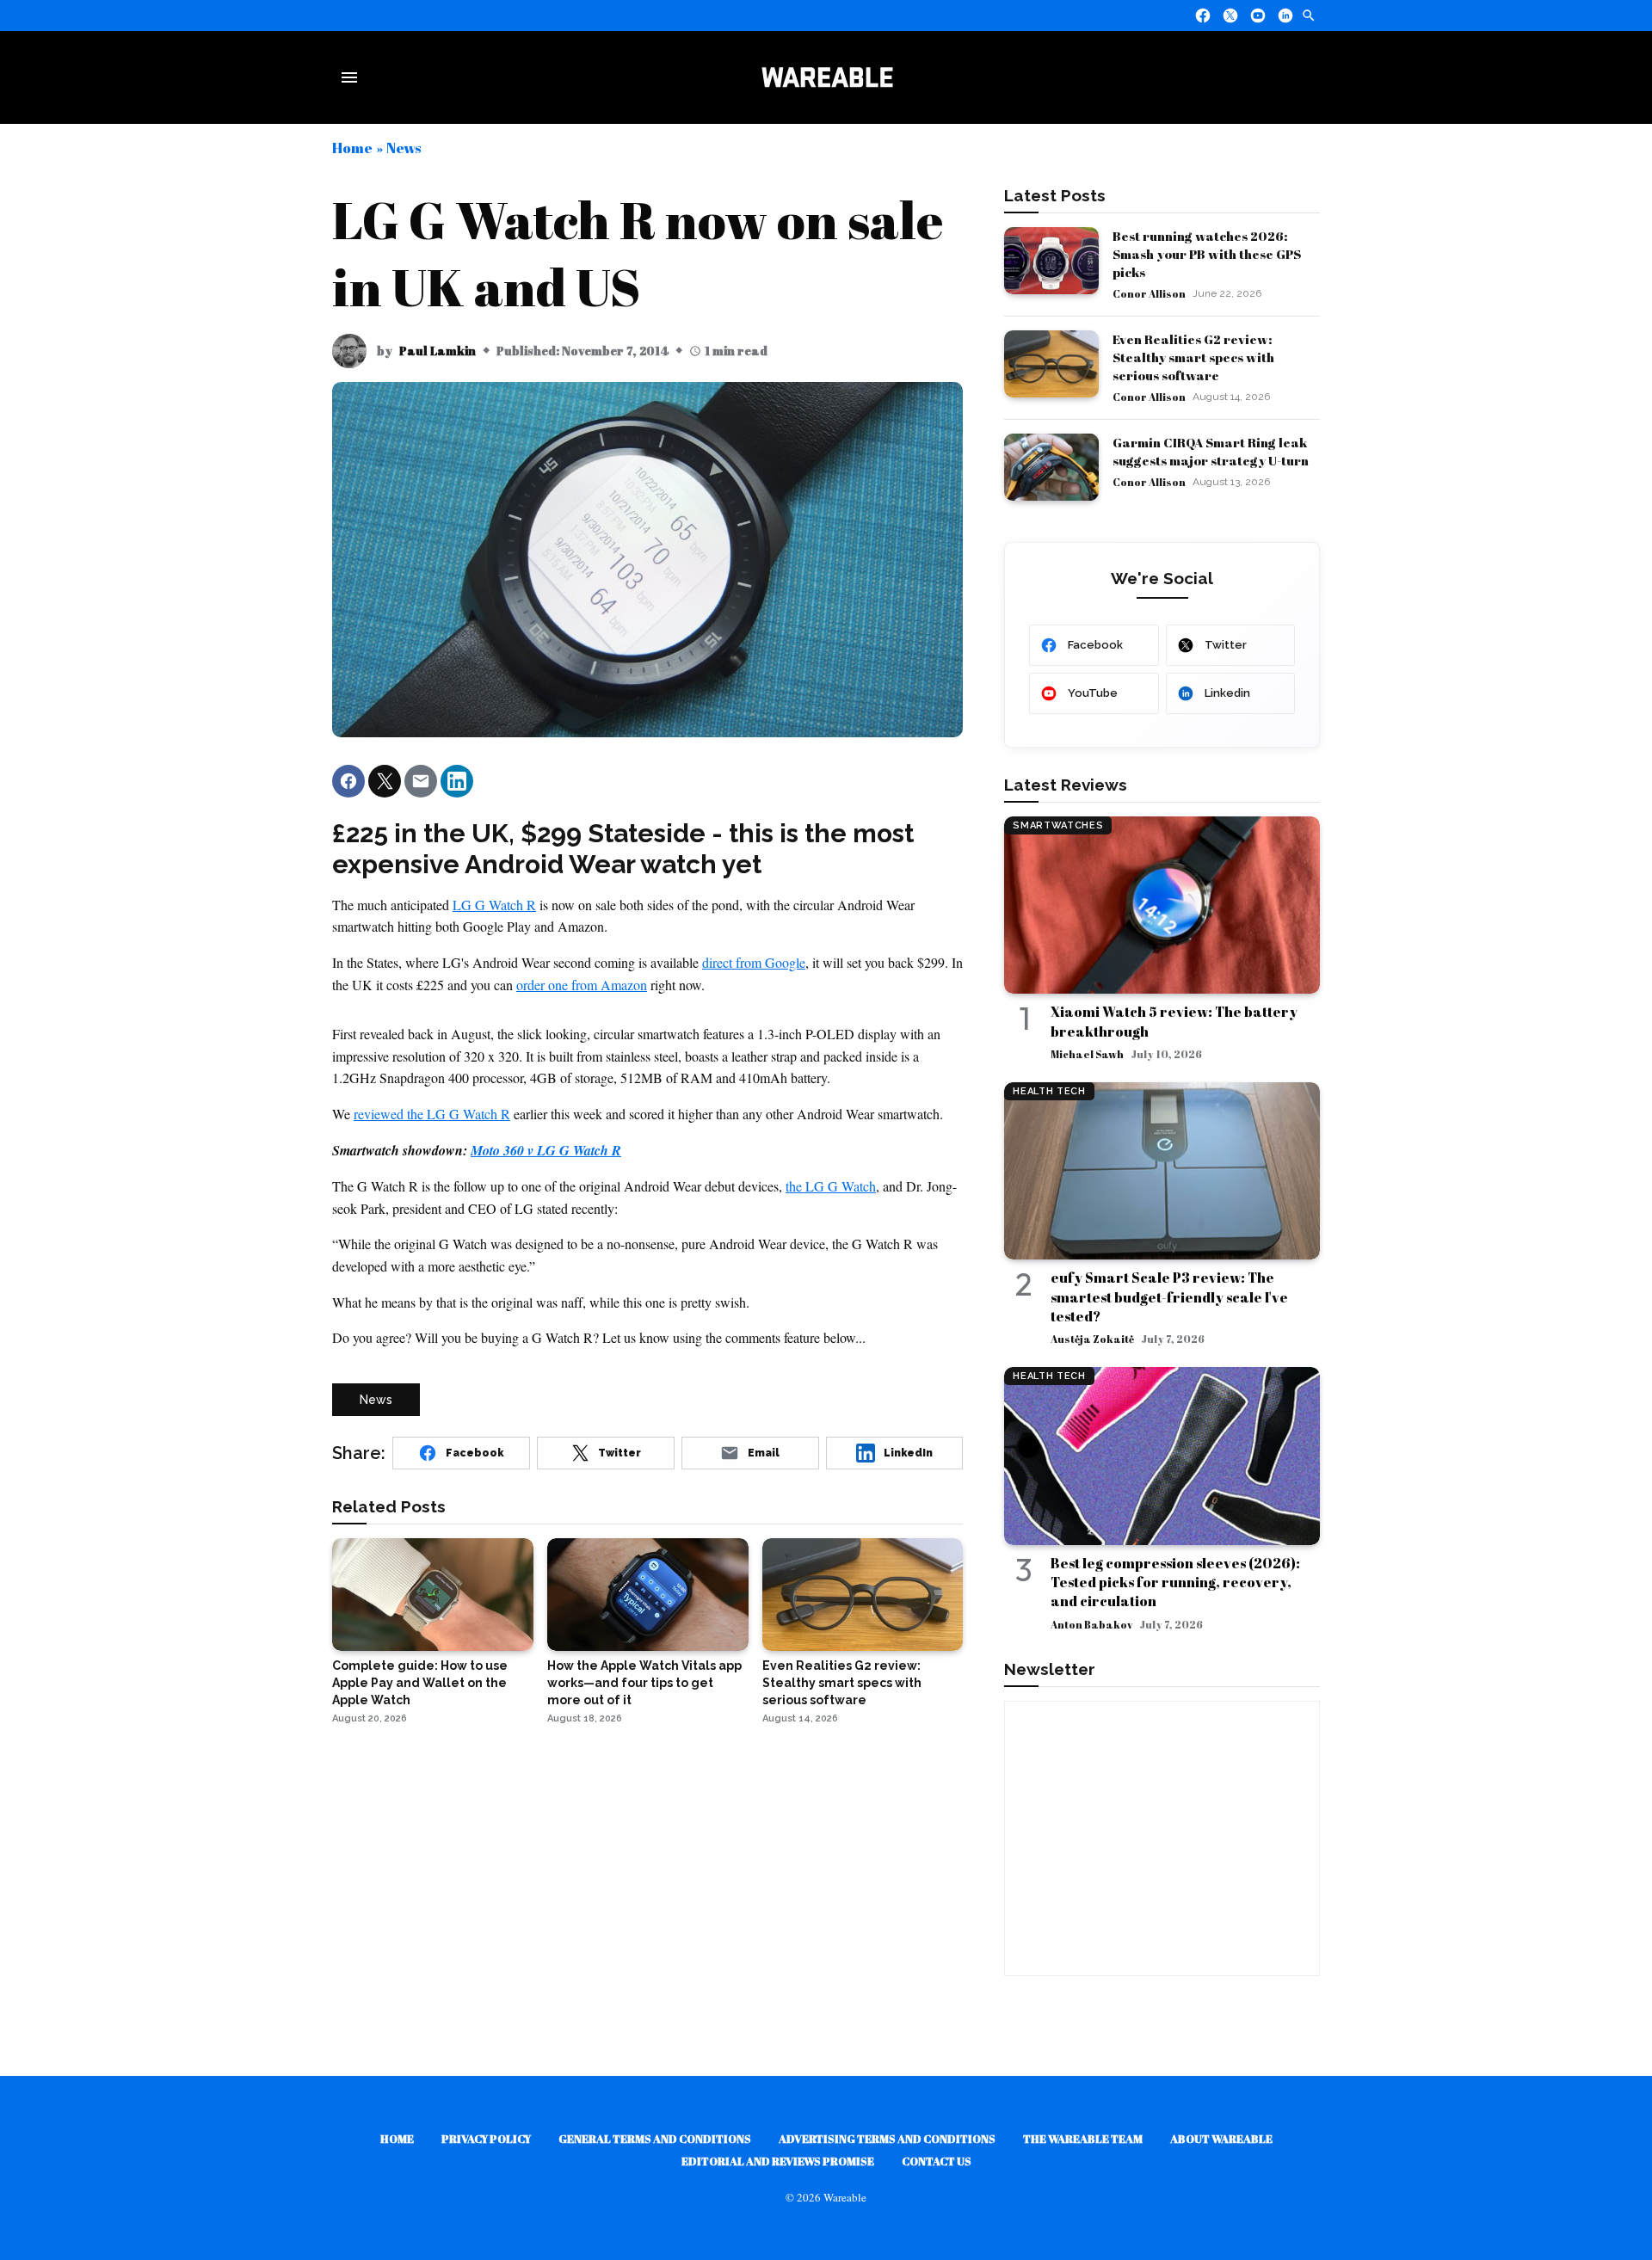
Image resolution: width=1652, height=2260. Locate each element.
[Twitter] (1230, 15)
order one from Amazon (582, 985)
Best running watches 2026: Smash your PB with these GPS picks (1207, 254)
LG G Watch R (494, 905)
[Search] (1309, 15)
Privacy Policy (486, 2139)
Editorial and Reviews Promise (778, 2161)
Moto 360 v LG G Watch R (546, 1150)
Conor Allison (1149, 293)
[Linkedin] (1285, 15)
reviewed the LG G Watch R (432, 1114)
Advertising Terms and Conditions (887, 2139)
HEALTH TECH (1049, 1091)
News (404, 148)
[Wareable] (827, 77)
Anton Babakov (1091, 1624)
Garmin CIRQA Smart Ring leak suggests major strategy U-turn (1211, 451)
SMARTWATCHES (1058, 825)
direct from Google (754, 962)
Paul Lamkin (438, 351)
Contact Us (937, 2161)
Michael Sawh (1087, 1054)
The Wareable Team (1083, 2139)
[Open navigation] (353, 77)
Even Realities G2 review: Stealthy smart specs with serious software (1193, 357)
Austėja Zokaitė (1092, 1339)
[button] (348, 781)
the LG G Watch (831, 1186)
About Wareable (1221, 2139)
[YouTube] (1258, 15)
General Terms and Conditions (655, 2139)
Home (352, 148)
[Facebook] (1203, 15)
